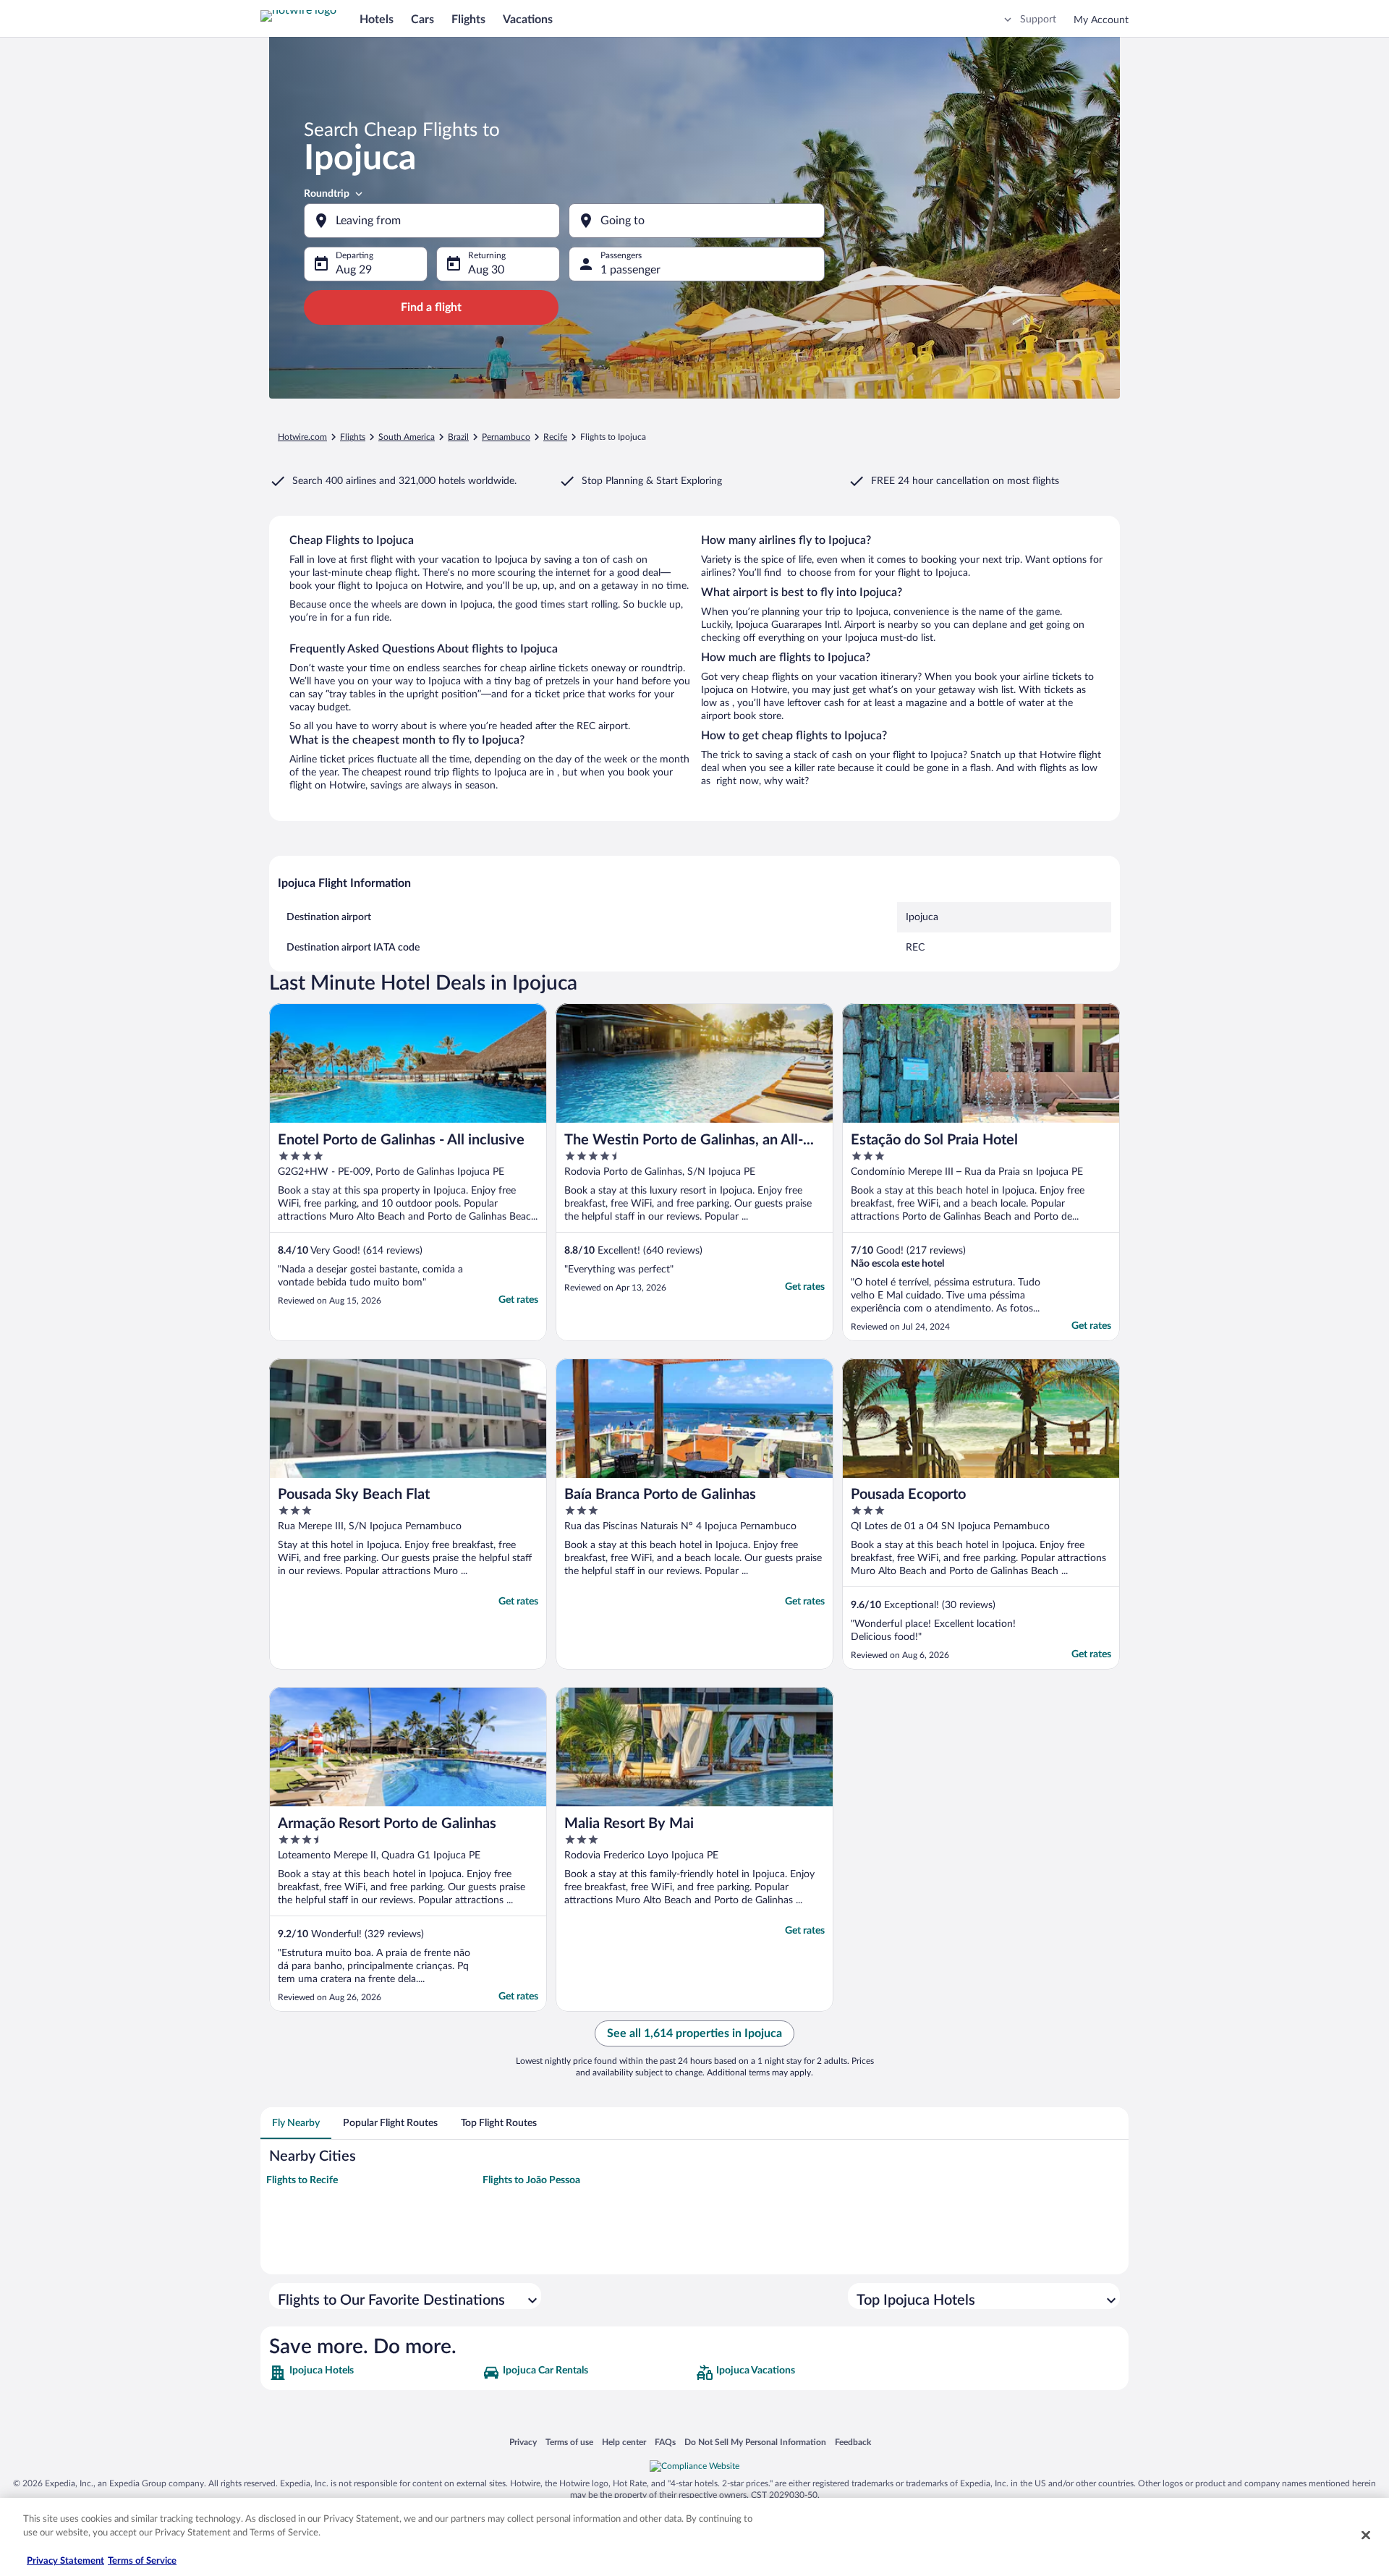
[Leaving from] (432, 221)
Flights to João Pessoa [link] (531, 2180)
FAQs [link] (665, 2442)
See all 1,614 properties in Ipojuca (694, 2033)
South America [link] (407, 437)
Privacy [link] (523, 2442)
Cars (422, 20)
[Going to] (697, 221)
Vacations (528, 20)
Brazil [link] (458, 437)
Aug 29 (354, 270)
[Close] (1366, 2535)
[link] (374, 2373)
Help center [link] (624, 2442)
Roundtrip (327, 194)
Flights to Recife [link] (302, 2180)
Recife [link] (555, 437)
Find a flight (431, 307)
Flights (468, 20)
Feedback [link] (853, 2442)
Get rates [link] (518, 1300)
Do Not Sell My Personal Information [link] (755, 2442)
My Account (1101, 20)
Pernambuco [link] (506, 437)
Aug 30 (486, 270)
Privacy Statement (65, 2561)
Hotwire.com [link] (302, 437)
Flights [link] (353, 437)
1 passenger (630, 270)
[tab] (296, 2123)
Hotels (377, 20)
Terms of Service (142, 2561)
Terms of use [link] (569, 2442)
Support (1038, 20)
